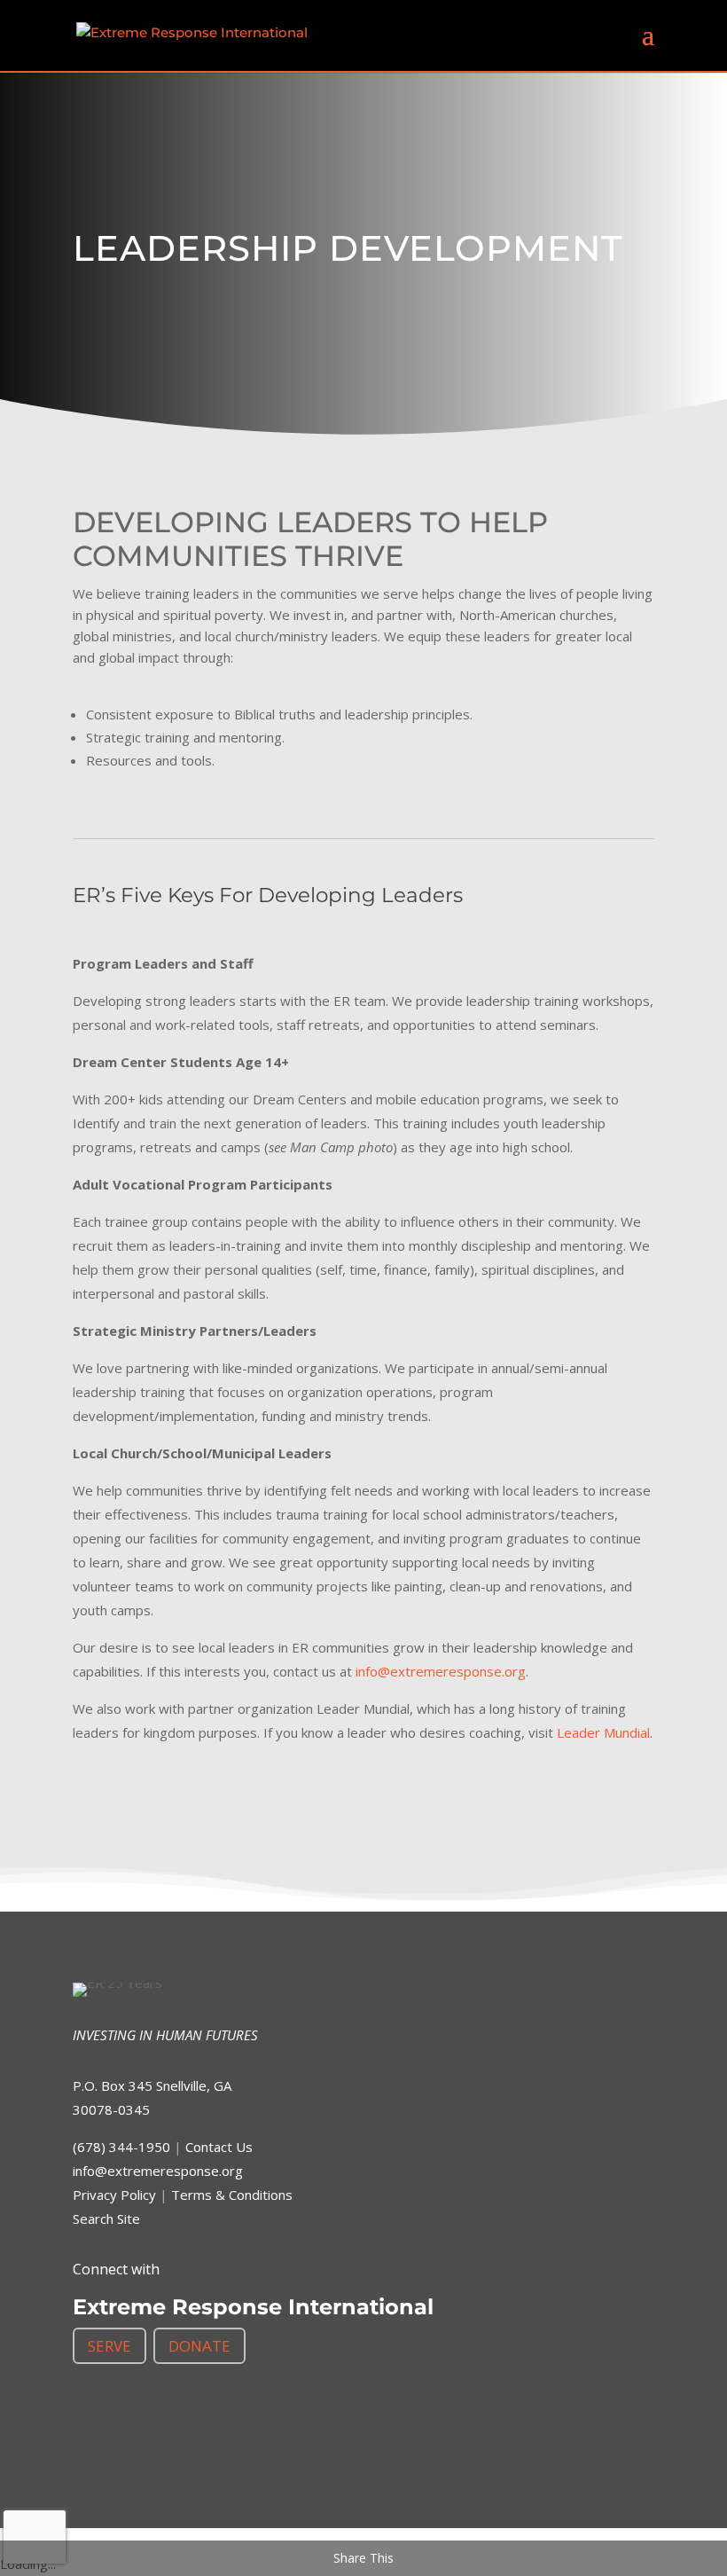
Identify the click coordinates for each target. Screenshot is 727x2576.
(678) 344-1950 (121, 2147)
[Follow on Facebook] (89, 2407)
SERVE (109, 2346)
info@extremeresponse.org (441, 1671)
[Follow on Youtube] (245, 2407)
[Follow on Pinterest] (206, 2407)
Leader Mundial (603, 1732)
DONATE (199, 2346)
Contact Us (219, 2147)
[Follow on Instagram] (167, 2407)
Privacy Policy (114, 2195)
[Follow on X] (128, 2407)
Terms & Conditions (232, 2195)
